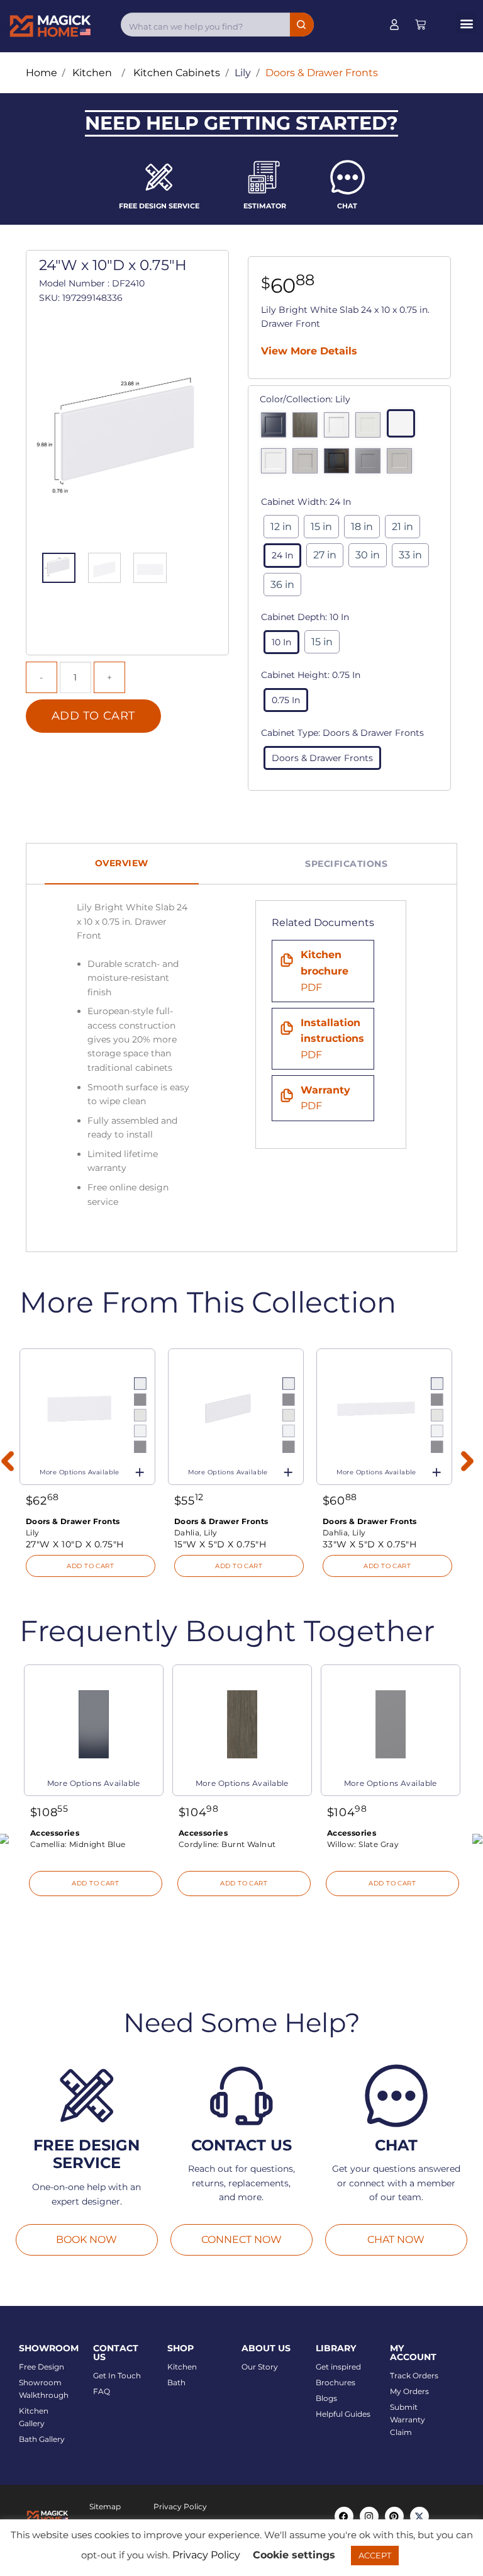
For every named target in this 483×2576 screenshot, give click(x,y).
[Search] (302, 25)
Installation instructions (332, 1039)
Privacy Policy (180, 2506)
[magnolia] (277, 464)
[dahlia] (340, 428)
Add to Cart (93, 716)
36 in (282, 585)
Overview (122, 863)
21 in (402, 527)
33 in (410, 555)
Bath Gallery (42, 2439)
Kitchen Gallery (34, 2417)
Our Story (260, 2367)
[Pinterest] (394, 2516)
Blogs (326, 2398)
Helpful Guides (343, 2414)
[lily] (404, 426)
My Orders (409, 2391)
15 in (321, 527)
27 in (325, 555)
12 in (281, 527)
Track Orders (414, 2375)
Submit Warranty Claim (408, 2420)
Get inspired (338, 2367)
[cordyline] (308, 428)
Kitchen (182, 2367)
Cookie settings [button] (294, 2555)
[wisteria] (402, 464)
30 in (368, 555)
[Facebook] (344, 2516)
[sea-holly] (308, 464)
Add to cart (90, 1566)
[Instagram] (369, 2516)
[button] (466, 23)
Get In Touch (117, 2375)
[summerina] (340, 464)
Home (42, 73)
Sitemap (105, 2506)
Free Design (42, 2367)
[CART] (420, 25)
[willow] (371, 464)
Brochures (336, 2382)
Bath (176, 2382)
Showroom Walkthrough (44, 2389)
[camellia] (277, 428)
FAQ (102, 2391)
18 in (362, 527)
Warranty (325, 1098)
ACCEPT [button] (375, 2555)
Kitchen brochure (325, 971)
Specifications (346, 864)
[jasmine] (371, 428)
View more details (309, 351)
